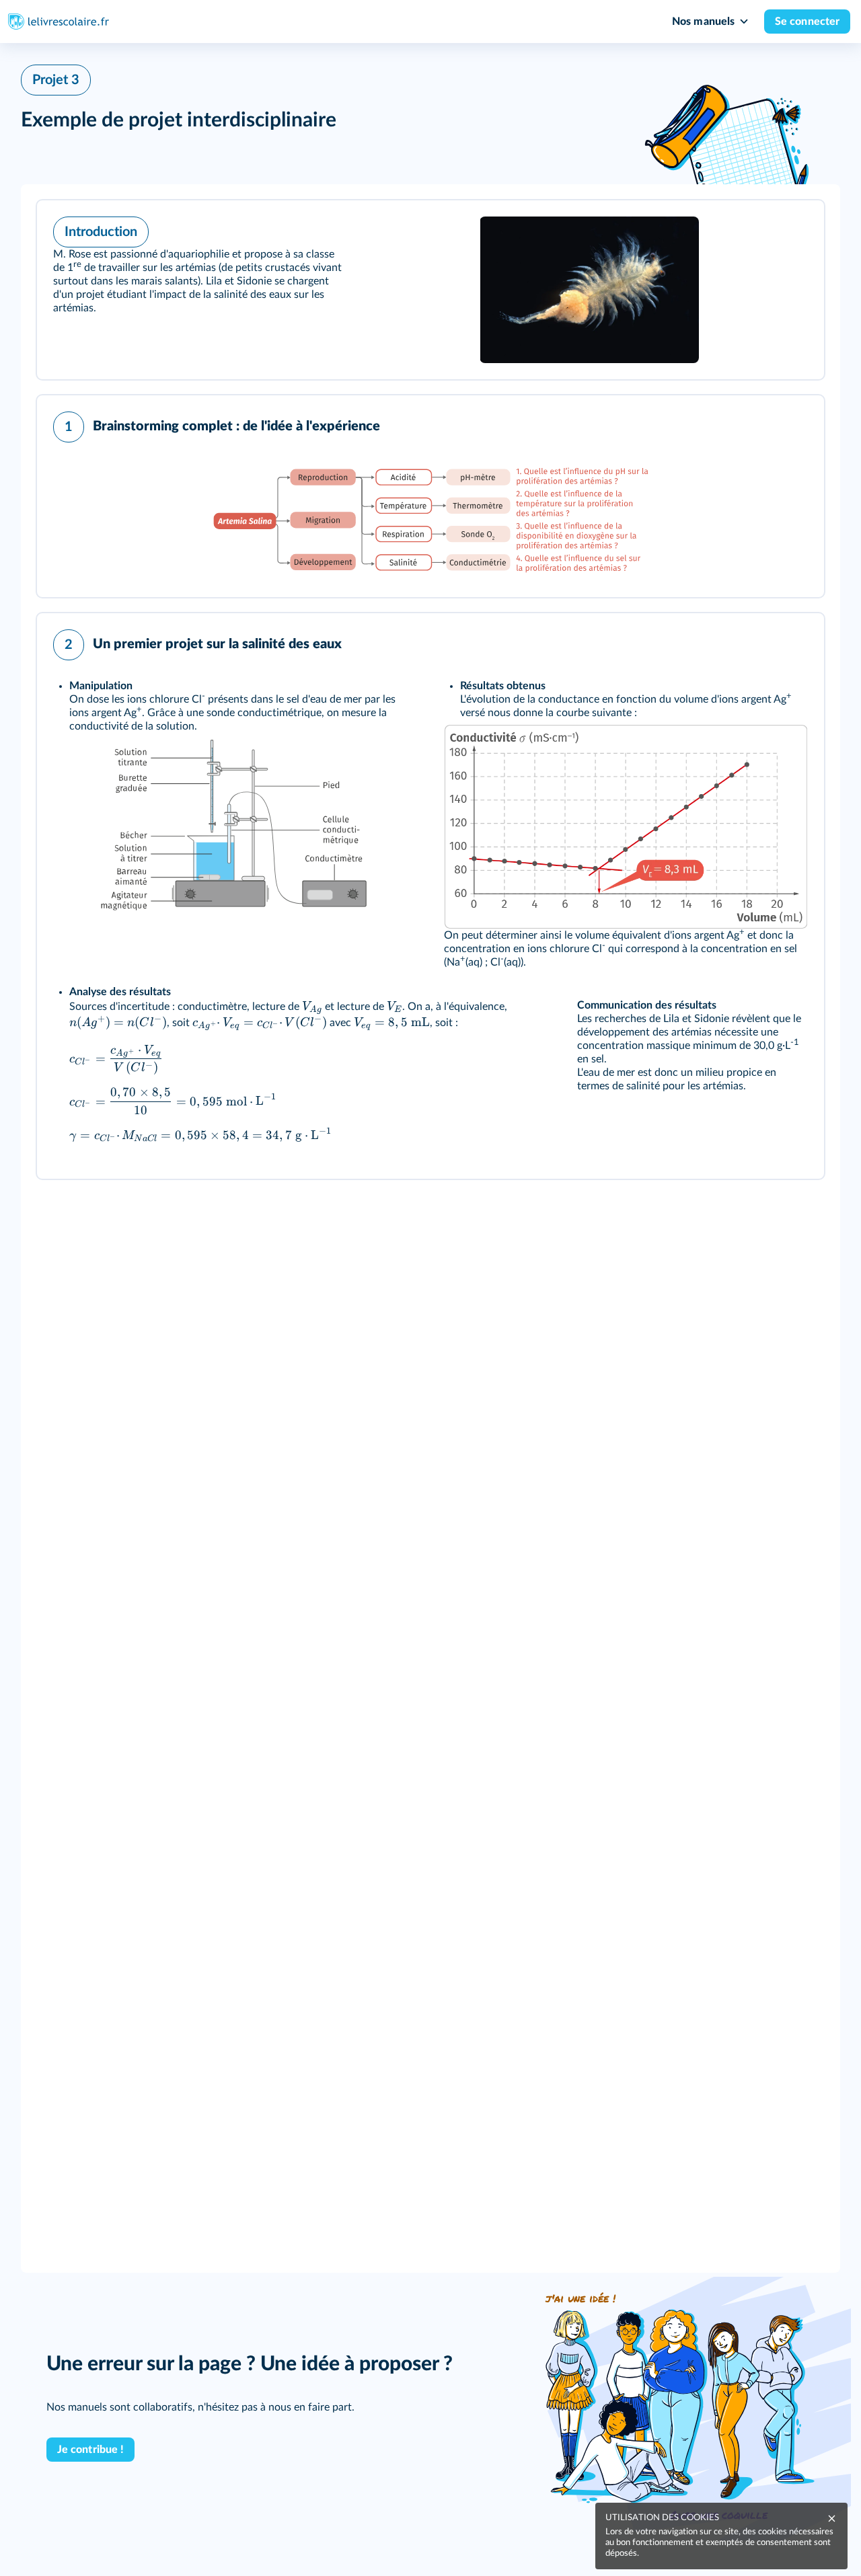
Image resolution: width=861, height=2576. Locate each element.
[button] (430, 290)
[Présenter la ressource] (793, 229)
